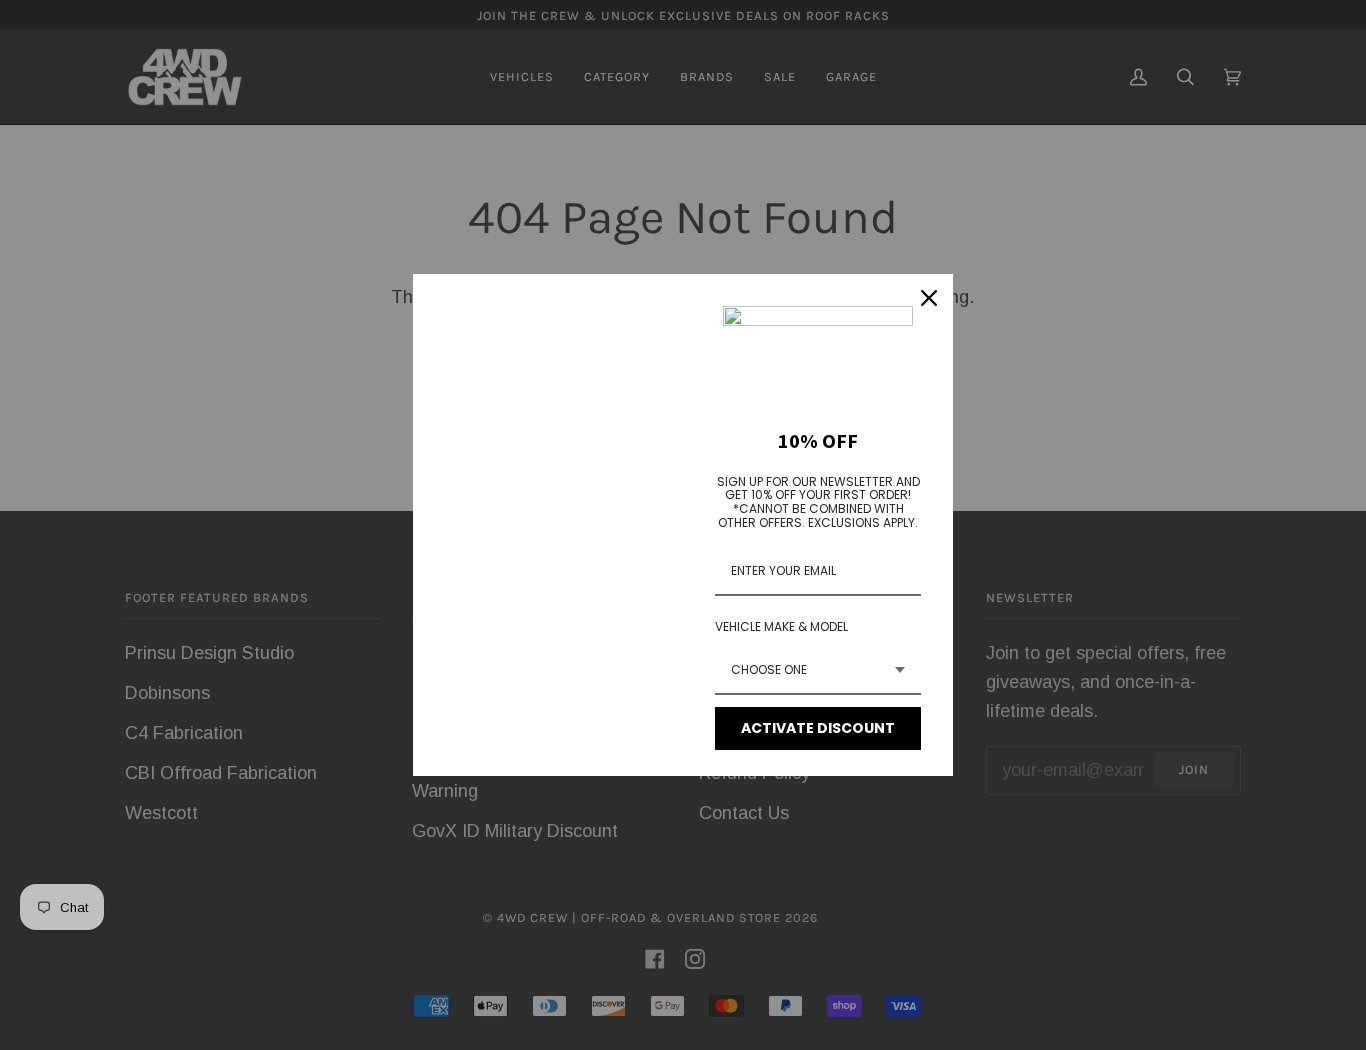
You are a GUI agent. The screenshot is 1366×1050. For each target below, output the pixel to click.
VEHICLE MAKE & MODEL (781, 626)
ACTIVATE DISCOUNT (818, 728)
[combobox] (818, 671)
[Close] (929, 298)
